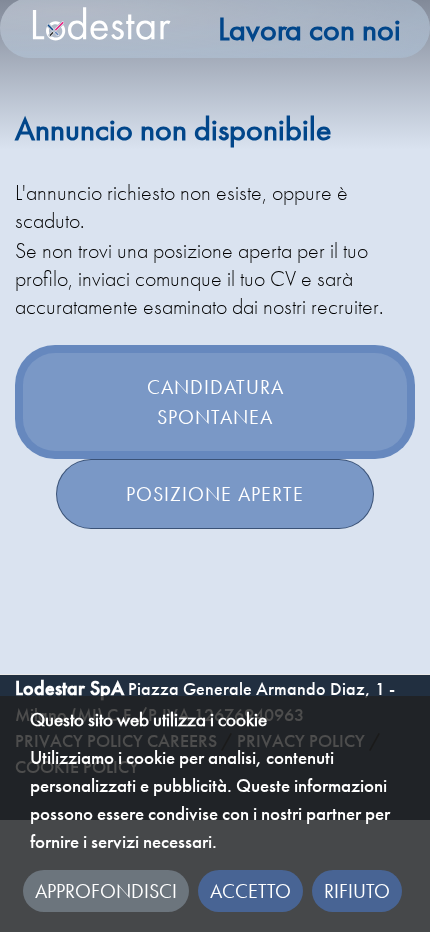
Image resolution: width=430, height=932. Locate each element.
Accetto (250, 891)
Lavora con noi (309, 29)
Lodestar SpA (69, 688)
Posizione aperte (215, 494)
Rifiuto (357, 891)
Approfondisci (106, 891)
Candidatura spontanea (215, 402)
